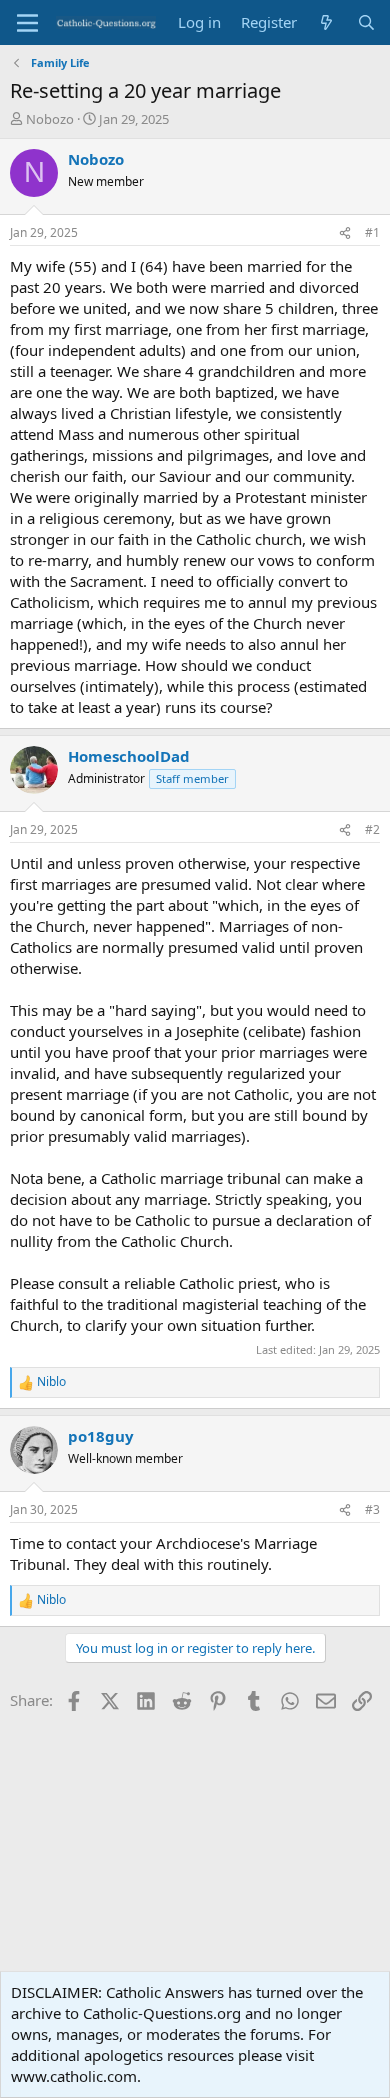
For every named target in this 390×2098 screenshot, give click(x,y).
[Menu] (27, 23)
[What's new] (326, 22)
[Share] (345, 233)
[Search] (366, 22)
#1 (372, 232)
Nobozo (50, 119)
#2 (372, 829)
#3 (372, 1509)
